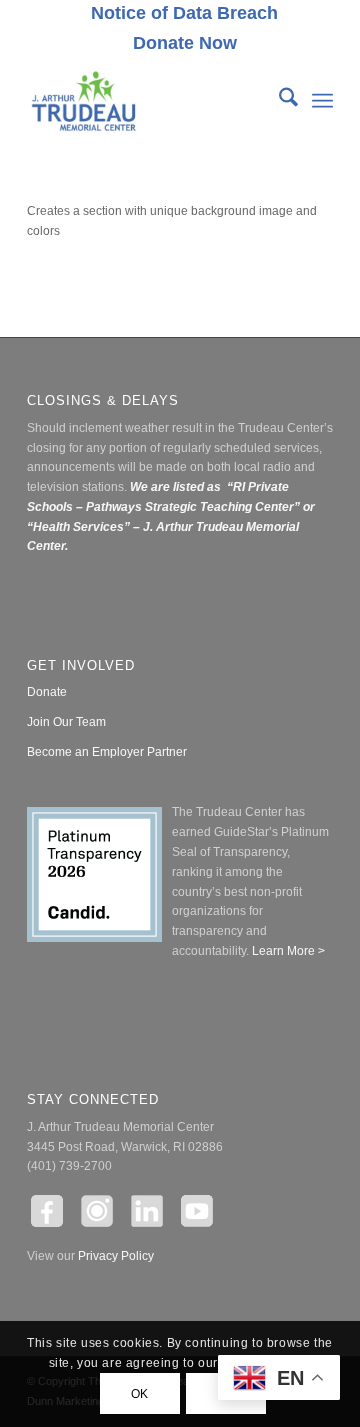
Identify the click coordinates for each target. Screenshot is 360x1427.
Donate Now (185, 43)
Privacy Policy (116, 1256)
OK (140, 1394)
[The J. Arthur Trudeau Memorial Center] (149, 101)
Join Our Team (66, 722)
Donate (47, 692)
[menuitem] (185, 14)
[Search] (278, 101)
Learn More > (287, 951)
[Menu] (322, 101)
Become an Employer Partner (107, 752)
